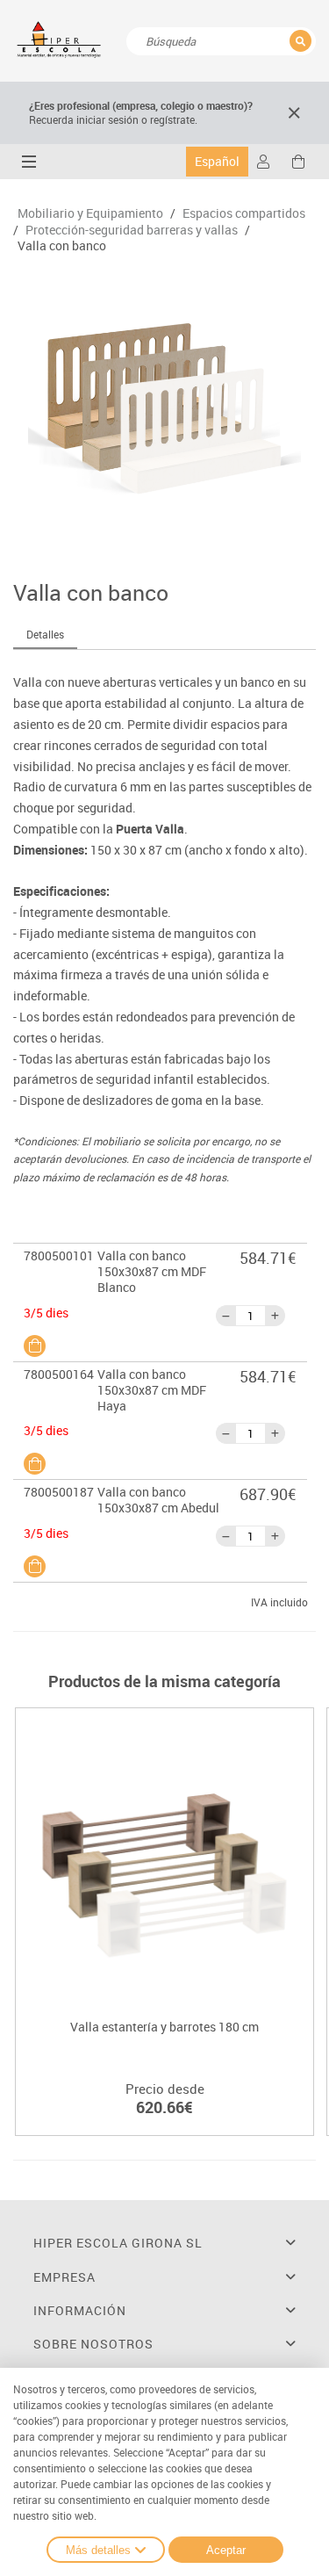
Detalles (45, 634)
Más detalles (98, 2550)
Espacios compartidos (244, 213)
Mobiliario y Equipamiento (90, 213)
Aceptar (226, 2550)
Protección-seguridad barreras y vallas (132, 230)
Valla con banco (62, 246)
